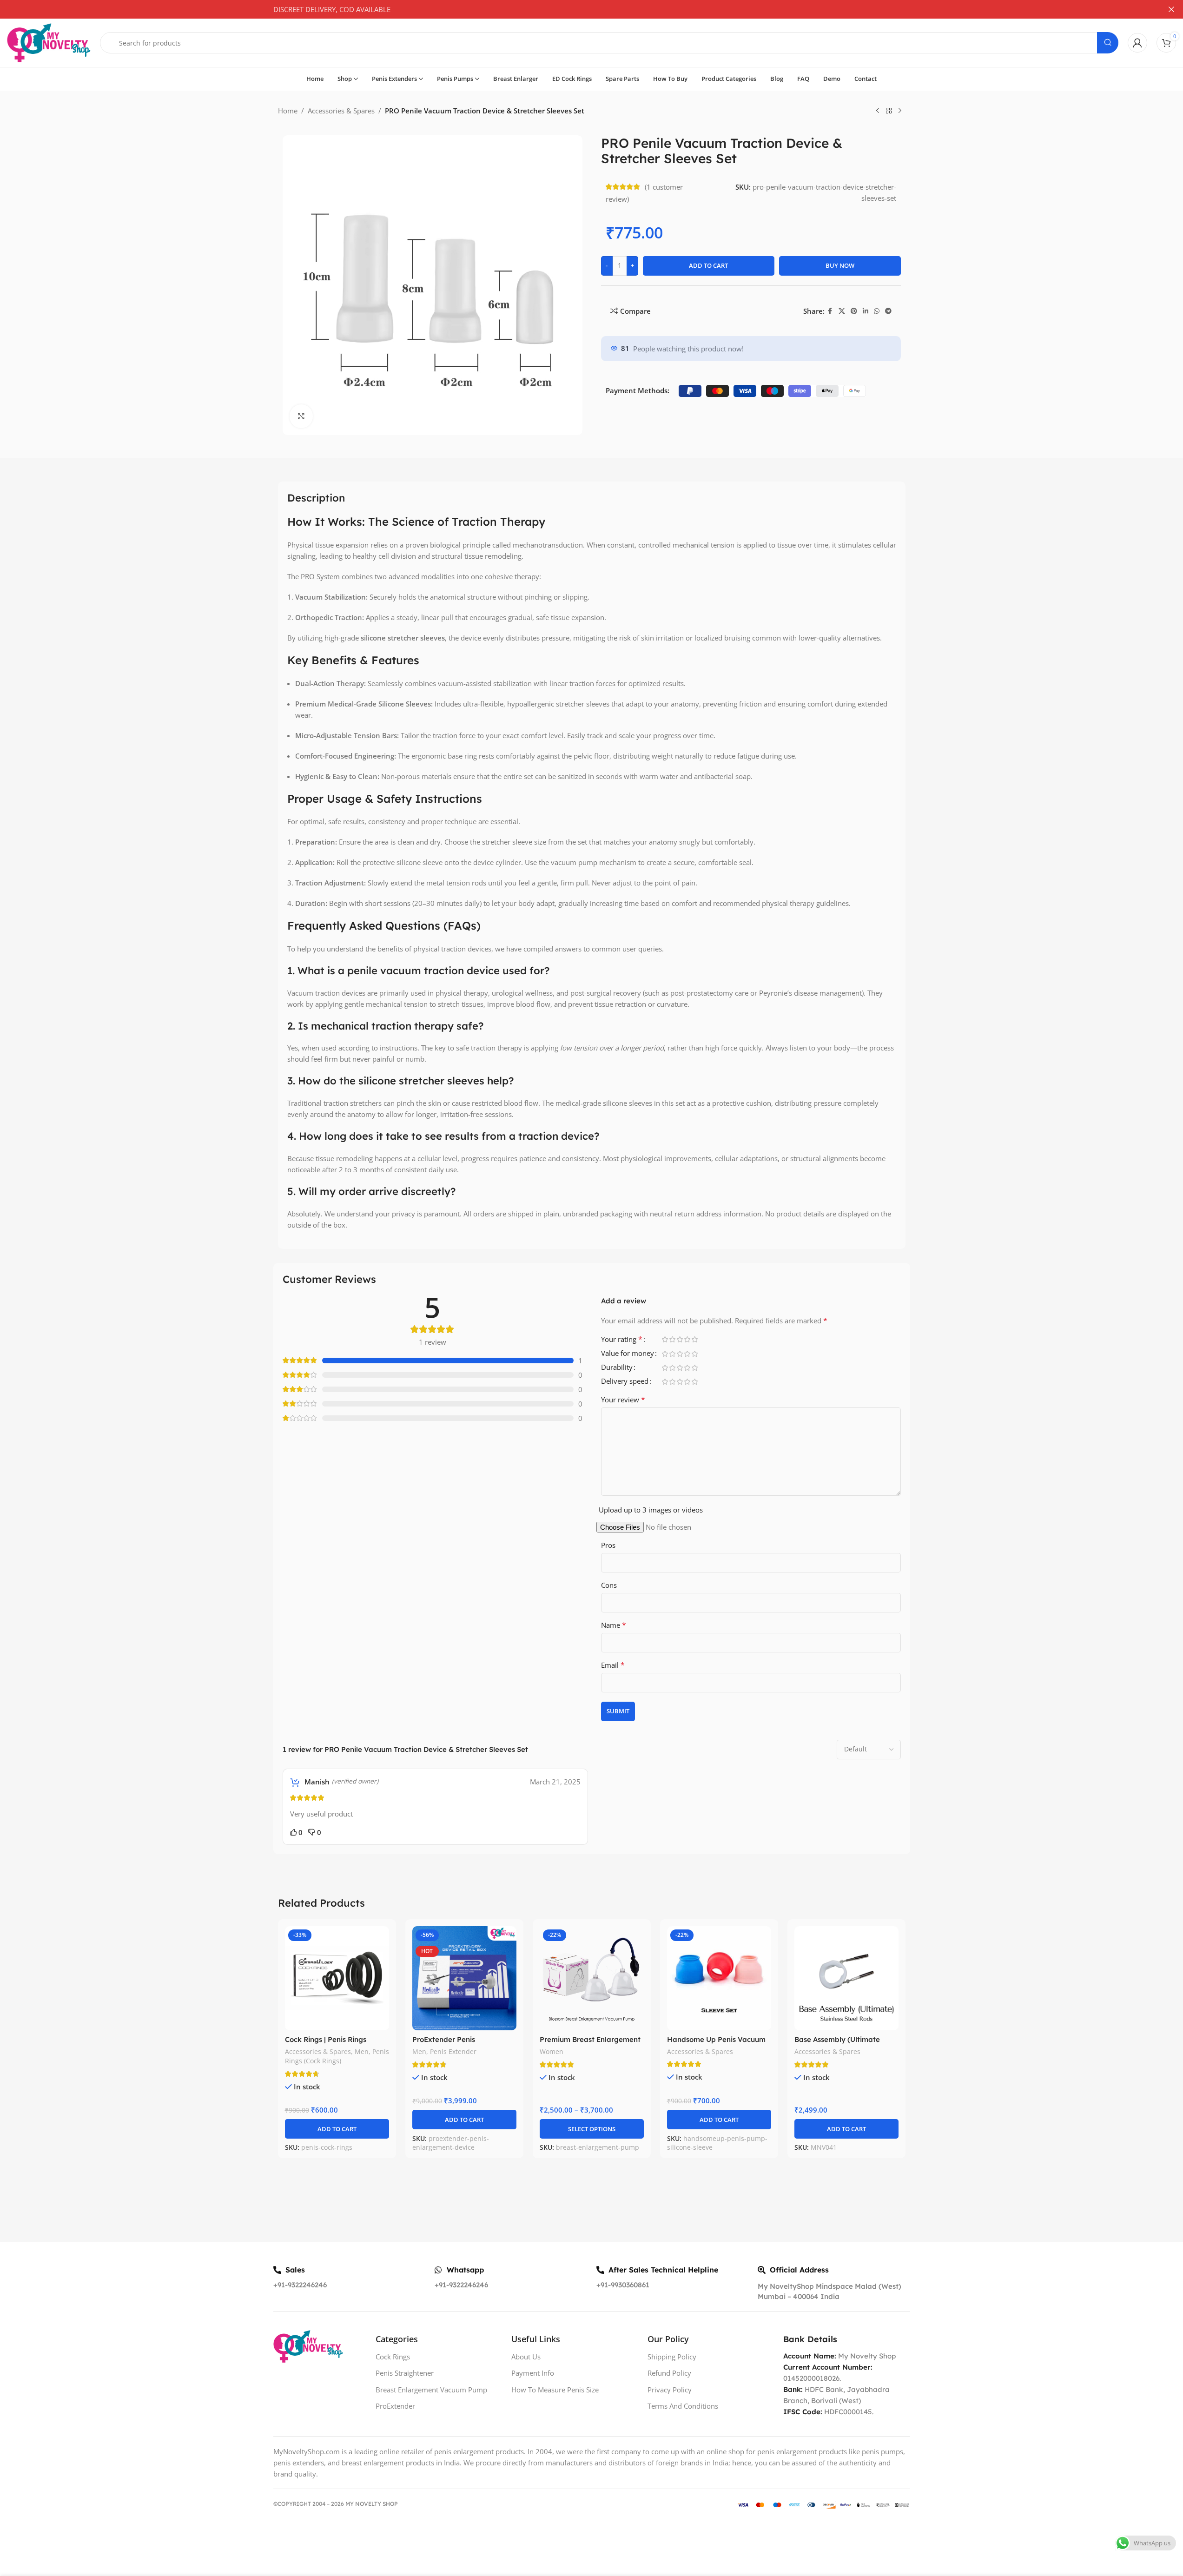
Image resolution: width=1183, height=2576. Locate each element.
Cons (609, 1585)
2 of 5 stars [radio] (673, 1339)
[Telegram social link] (888, 311)
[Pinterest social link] (854, 311)
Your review (623, 1400)
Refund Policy (669, 2373)
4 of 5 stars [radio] (687, 1339)
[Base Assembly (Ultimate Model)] (846, 1978)
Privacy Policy (670, 2390)
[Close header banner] (1171, 9)
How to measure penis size (555, 2390)
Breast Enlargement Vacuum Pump (431, 2390)
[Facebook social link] (830, 311)
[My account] (1137, 43)
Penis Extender (453, 2051)
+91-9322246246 (300, 2285)
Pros (608, 1545)
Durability (617, 1368)
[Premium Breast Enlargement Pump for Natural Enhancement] (592, 1978)
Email (613, 1665)
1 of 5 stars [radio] (665, 1339)
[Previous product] (878, 111)
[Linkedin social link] (866, 311)
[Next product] (900, 111)
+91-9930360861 (623, 2285)
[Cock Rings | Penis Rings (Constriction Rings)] (337, 1978)
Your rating (622, 1340)
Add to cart (708, 265)
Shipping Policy (672, 2357)
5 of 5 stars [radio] (695, 1339)
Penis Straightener (405, 2373)
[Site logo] (49, 42)
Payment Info (533, 2373)
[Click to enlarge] (301, 416)
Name (614, 1625)
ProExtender (395, 2406)
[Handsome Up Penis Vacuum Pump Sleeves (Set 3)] (719, 1978)
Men (362, 2051)
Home (288, 111)
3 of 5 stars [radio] (680, 1339)
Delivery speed (625, 1382)
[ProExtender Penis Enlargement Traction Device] (464, 1978)
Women (552, 2051)
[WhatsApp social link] (877, 311)
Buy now (840, 265)
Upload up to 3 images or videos (651, 1510)
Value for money (628, 1354)
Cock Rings (393, 2357)
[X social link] (842, 311)
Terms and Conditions (683, 2406)
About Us (526, 2357)
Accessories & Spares (341, 111)
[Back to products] (889, 111)
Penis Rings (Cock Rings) (337, 2056)
